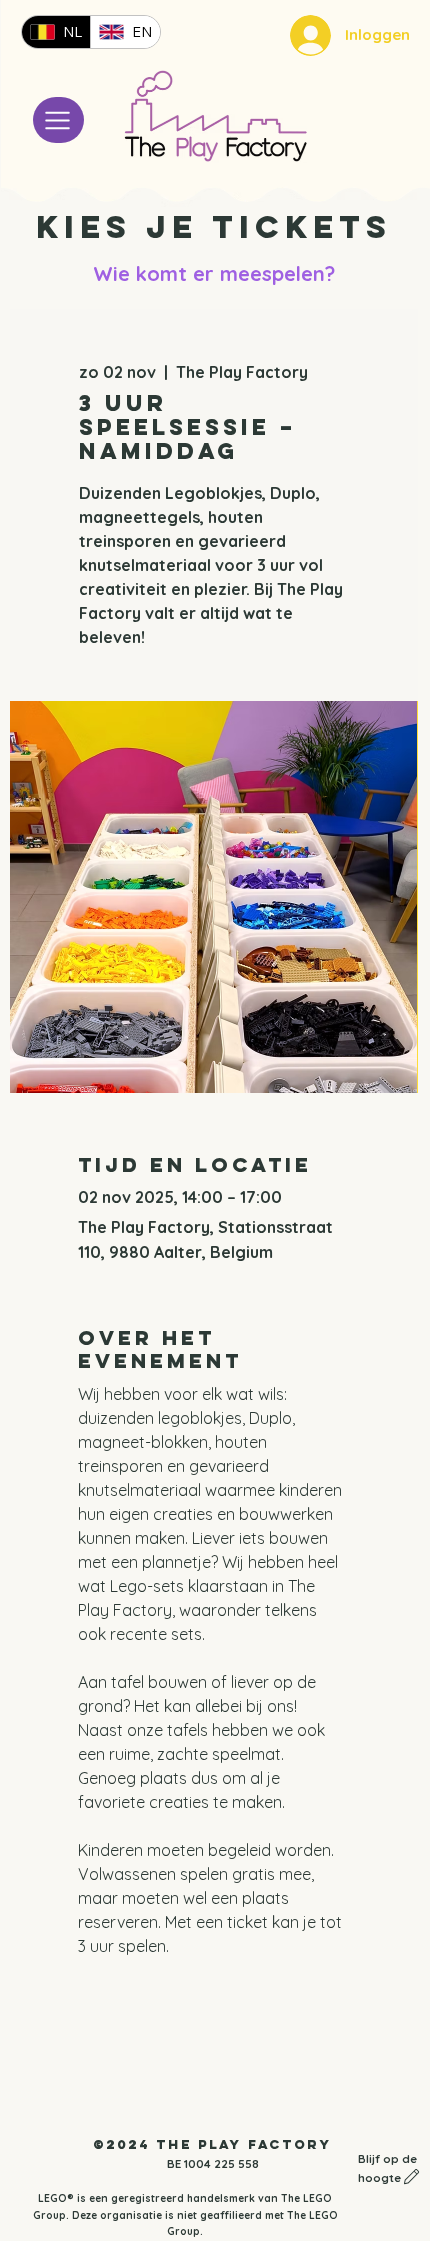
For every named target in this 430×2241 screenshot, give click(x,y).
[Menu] (58, 120)
